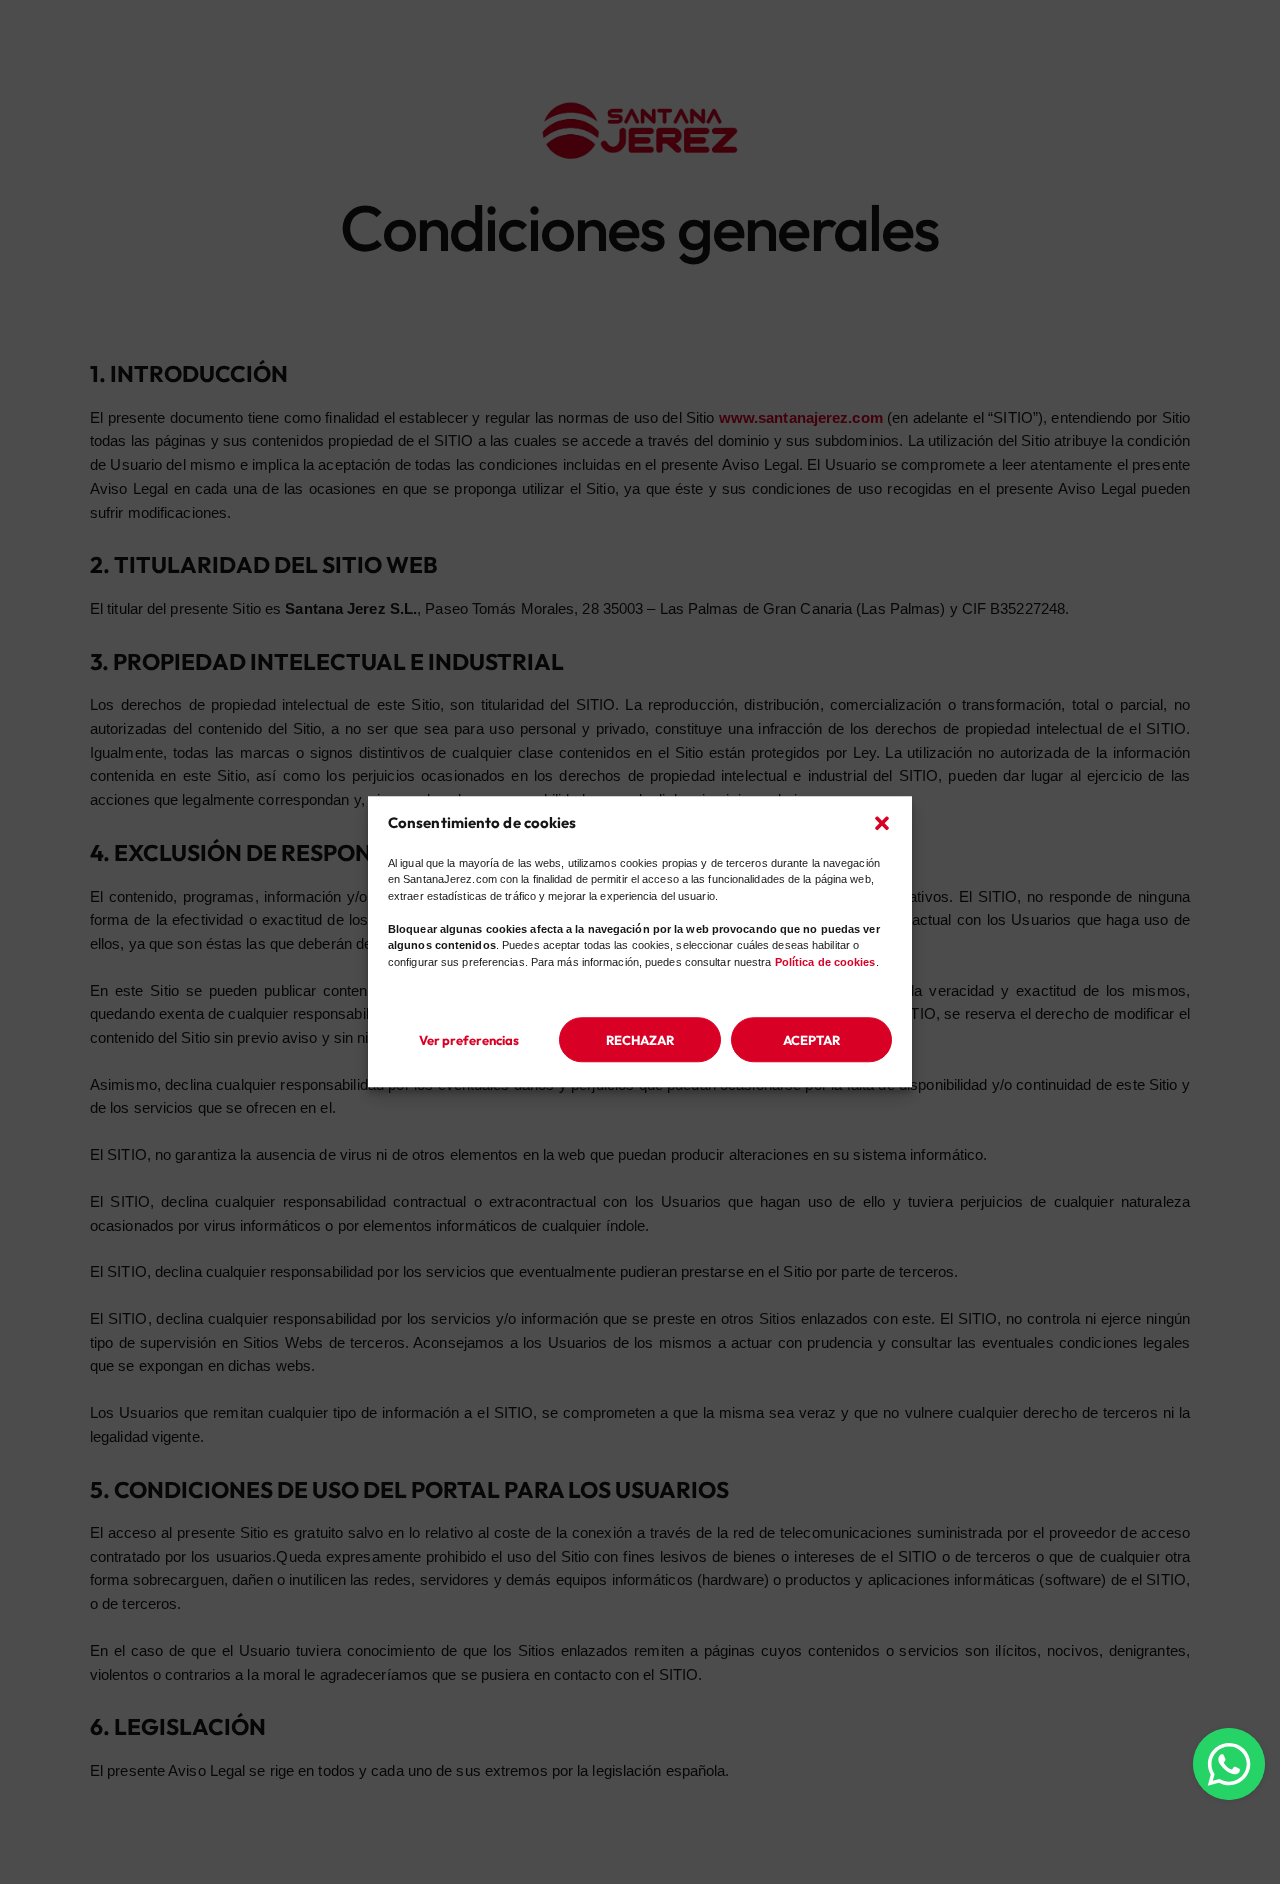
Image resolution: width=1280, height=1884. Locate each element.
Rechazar (640, 1040)
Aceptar (811, 1040)
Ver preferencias (469, 1040)
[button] (882, 823)
